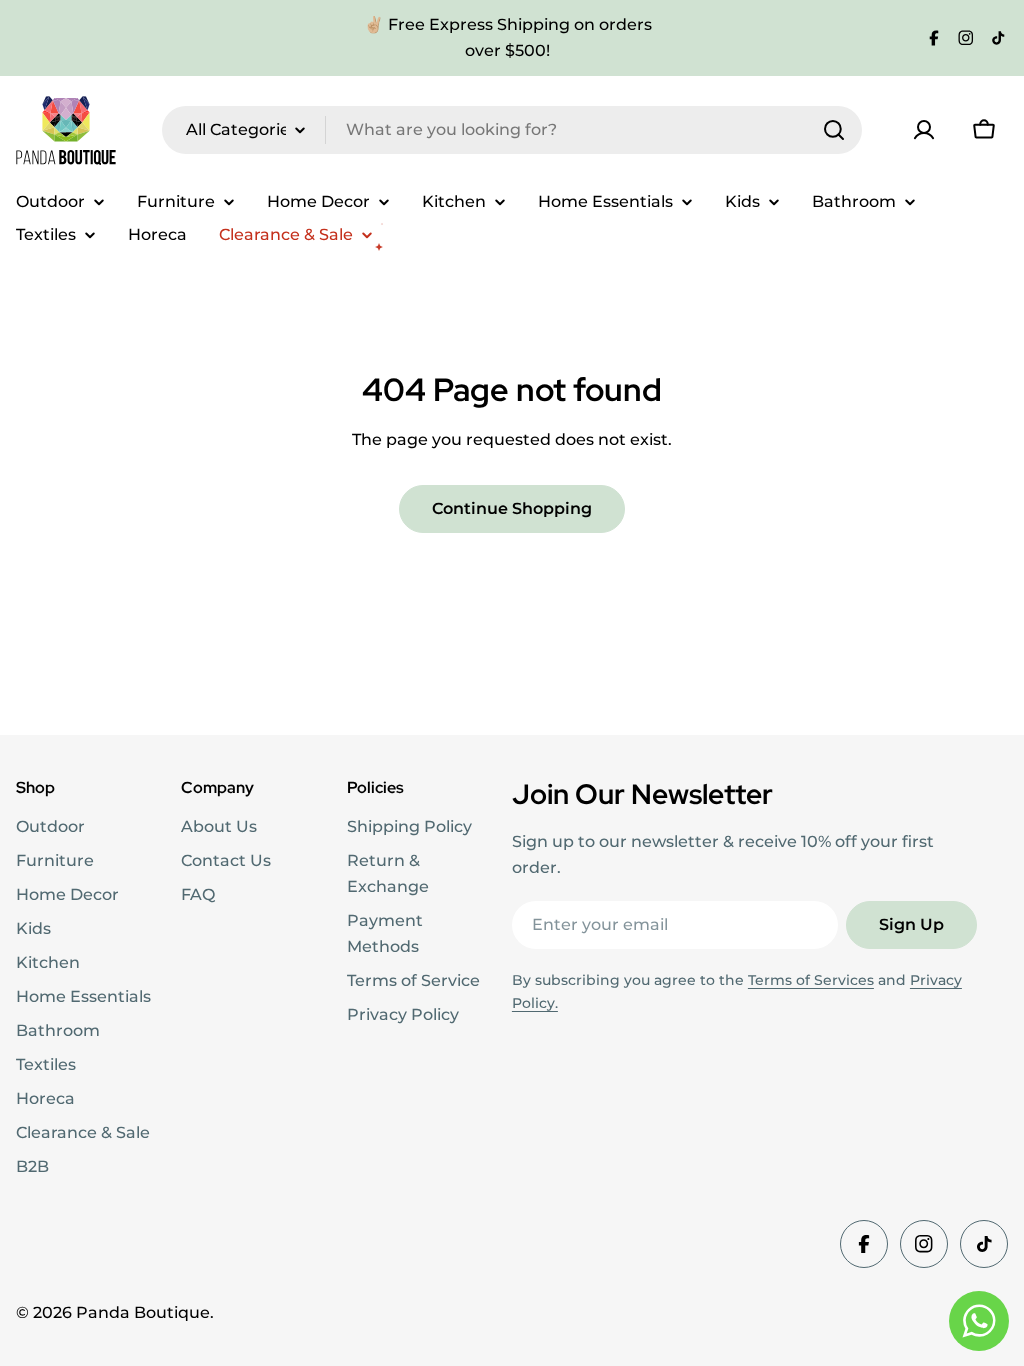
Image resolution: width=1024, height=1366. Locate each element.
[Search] (834, 130)
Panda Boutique (143, 1312)
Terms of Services (811, 980)
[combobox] (512, 130)
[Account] (924, 130)
